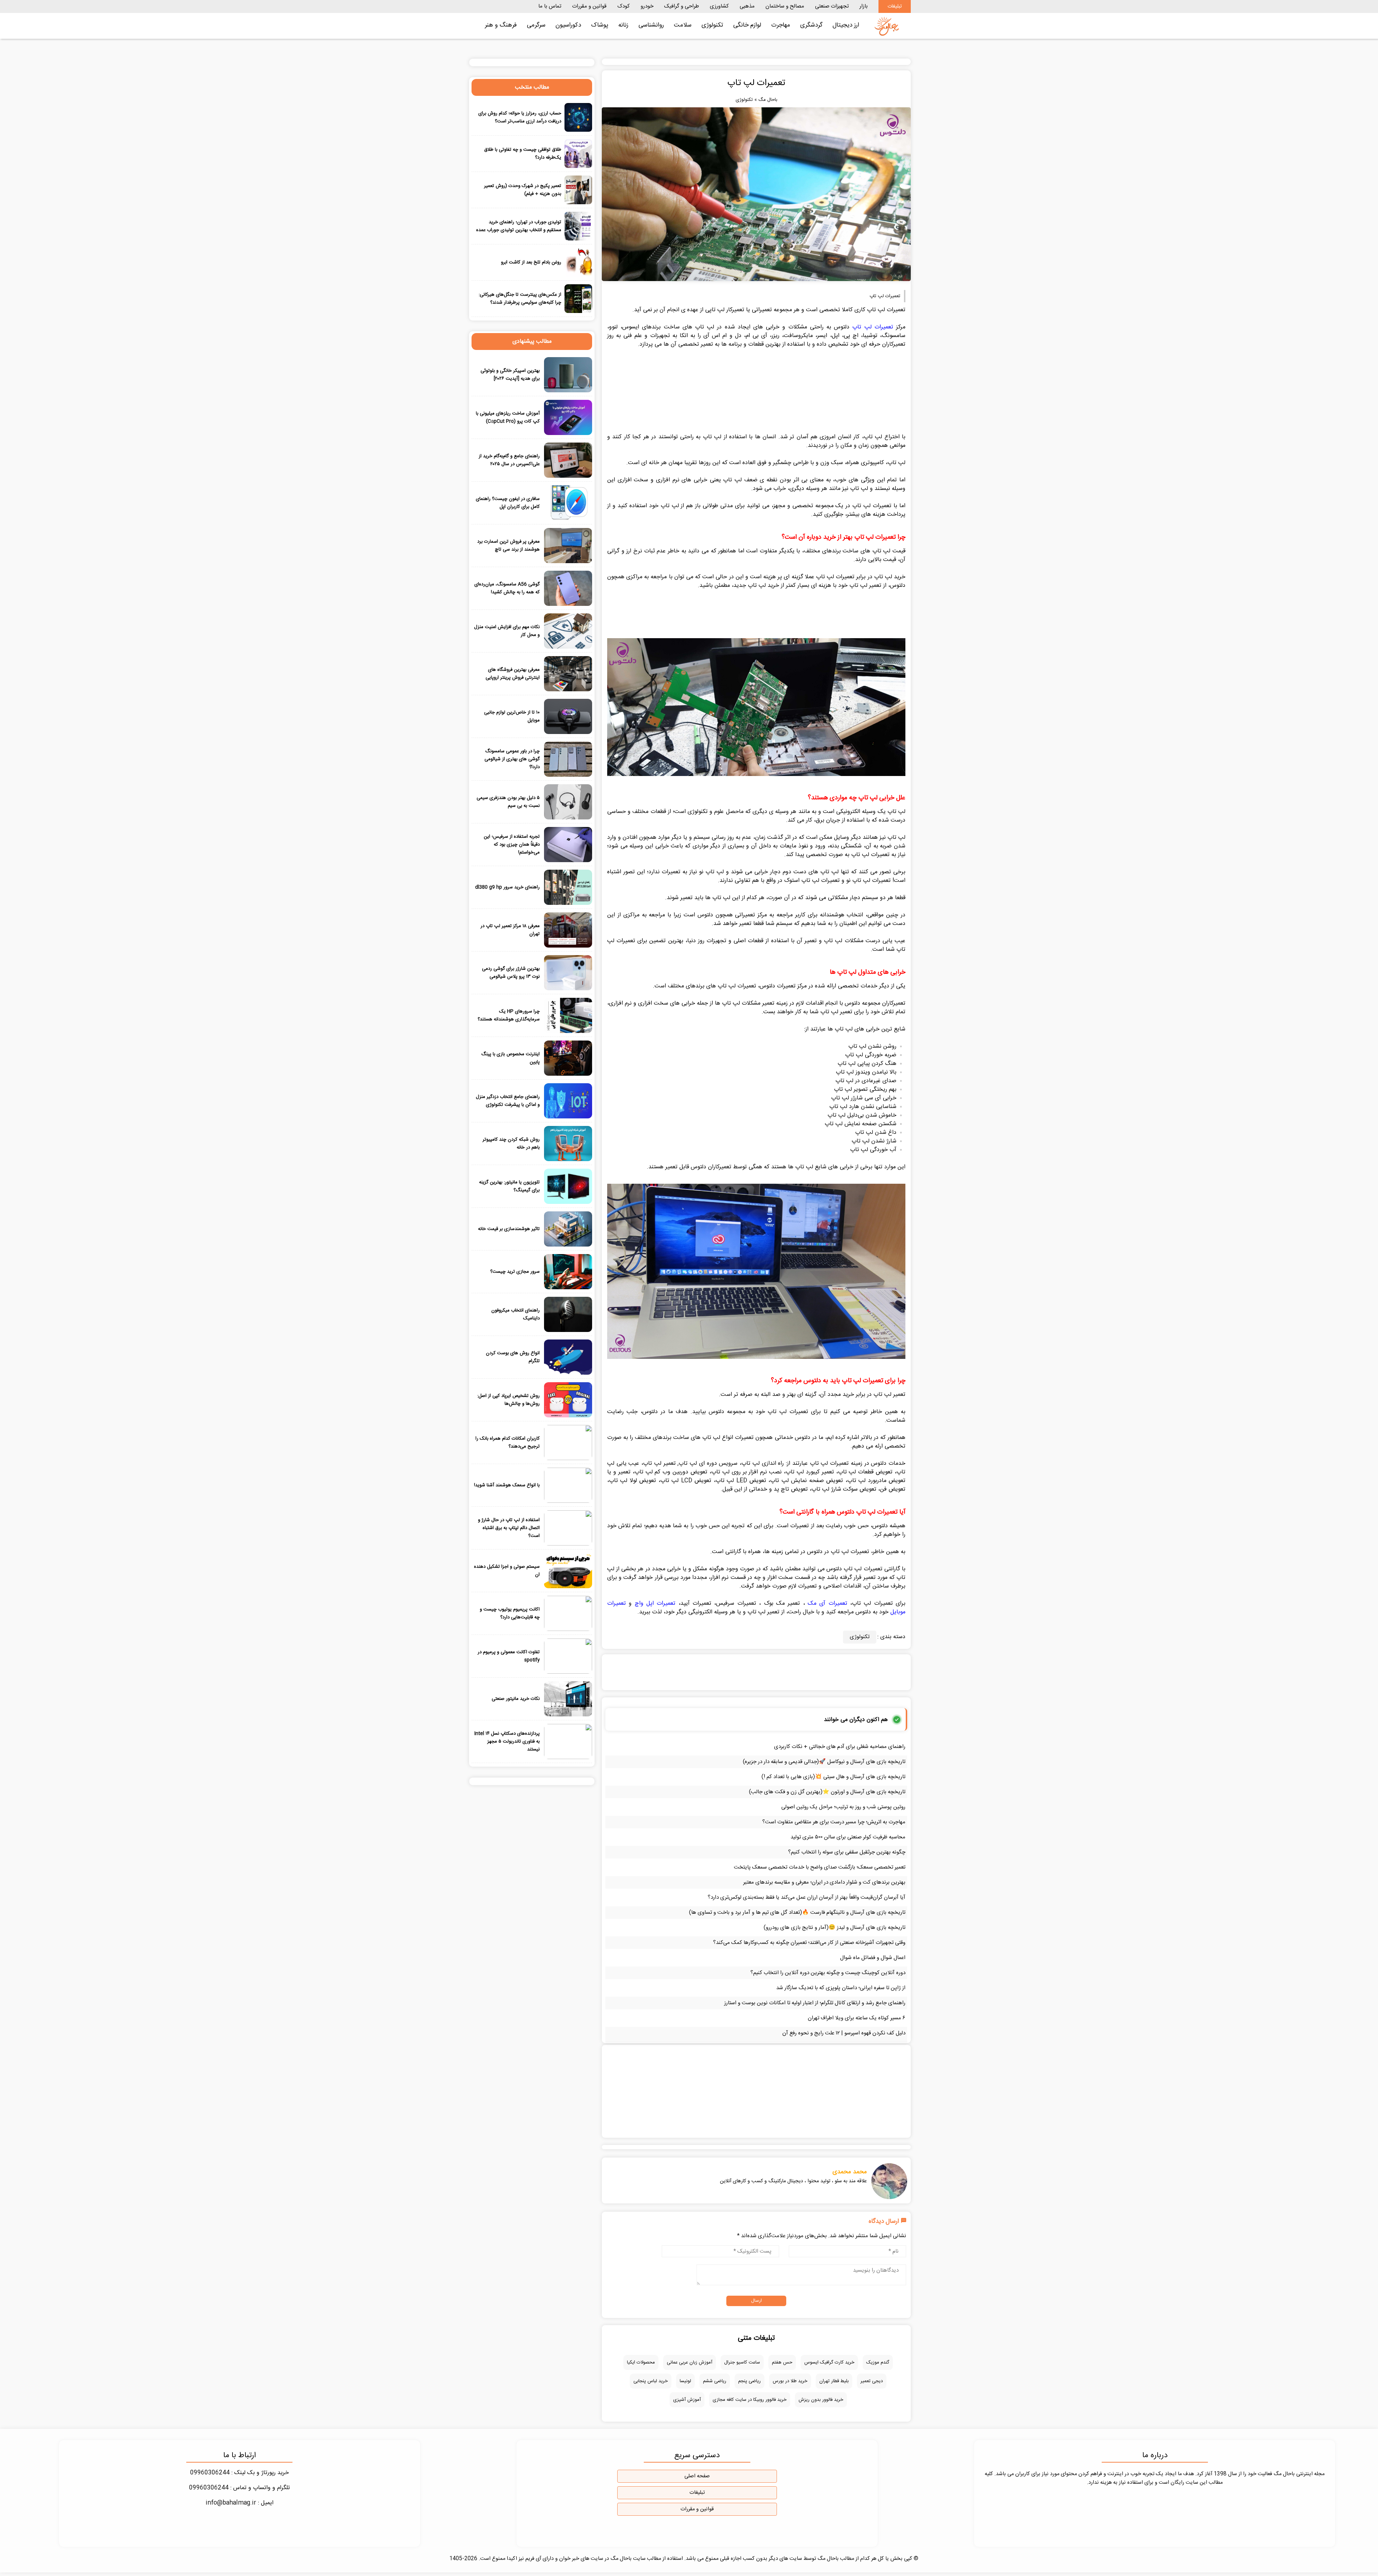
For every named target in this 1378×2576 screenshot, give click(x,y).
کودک (624, 6)
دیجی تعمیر (872, 2381)
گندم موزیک (878, 2362)
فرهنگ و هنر (501, 25)
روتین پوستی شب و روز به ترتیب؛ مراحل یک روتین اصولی (843, 1807)
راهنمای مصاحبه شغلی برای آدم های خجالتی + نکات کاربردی (840, 1747)
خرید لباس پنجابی (651, 2381)
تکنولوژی (712, 25)
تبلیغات (895, 6)
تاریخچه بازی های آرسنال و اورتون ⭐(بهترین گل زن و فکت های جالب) (827, 1792)
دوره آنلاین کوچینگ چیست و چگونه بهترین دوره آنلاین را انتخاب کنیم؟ (828, 1973)
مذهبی (747, 6)
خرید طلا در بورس (790, 2381)
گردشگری (811, 25)
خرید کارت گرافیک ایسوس (829, 2362)
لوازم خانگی (747, 25)
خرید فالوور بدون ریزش (821, 2400)
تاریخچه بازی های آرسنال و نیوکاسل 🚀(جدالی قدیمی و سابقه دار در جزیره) (824, 1762)
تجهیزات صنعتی (832, 6)
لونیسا (685, 2381)
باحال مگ (768, 100)
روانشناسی (651, 25)
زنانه (623, 25)
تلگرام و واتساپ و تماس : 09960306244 (240, 2488)
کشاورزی (719, 6)
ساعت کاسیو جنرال (742, 2362)
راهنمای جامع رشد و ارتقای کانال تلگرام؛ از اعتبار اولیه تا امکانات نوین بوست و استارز (815, 2003)
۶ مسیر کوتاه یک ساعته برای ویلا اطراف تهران (857, 2018)
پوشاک (600, 25)
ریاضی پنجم (749, 2381)
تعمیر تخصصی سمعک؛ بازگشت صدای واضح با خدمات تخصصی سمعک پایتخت (820, 1867)
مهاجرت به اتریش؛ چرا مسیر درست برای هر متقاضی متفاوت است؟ (834, 1822)
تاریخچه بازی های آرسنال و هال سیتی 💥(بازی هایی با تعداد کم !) (833, 1777)
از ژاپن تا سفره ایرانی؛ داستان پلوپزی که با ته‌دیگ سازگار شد (841, 1988)
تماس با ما (550, 6)
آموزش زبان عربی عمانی (690, 2362)
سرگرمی (536, 25)
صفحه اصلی (697, 2476)
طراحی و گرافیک (682, 6)
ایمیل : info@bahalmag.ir (240, 2503)
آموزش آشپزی (687, 2400)
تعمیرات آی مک (828, 1603)
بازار (864, 6)
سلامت (683, 25)
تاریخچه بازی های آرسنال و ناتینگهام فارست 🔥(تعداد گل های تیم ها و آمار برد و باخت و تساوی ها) (797, 1913)
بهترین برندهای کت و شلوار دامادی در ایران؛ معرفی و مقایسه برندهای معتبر (824, 1882)
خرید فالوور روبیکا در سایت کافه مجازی (750, 2400)
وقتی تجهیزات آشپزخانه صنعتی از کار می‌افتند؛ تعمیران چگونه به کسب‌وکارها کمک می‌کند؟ (809, 1943)
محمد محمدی (850, 2172)
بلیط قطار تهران (834, 2381)
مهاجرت (781, 25)
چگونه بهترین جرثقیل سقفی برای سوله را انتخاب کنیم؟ (847, 1852)
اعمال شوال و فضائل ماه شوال (873, 1958)
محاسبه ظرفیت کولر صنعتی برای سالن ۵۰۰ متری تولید (848, 1837)
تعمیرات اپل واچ (655, 1603)
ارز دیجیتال (846, 25)
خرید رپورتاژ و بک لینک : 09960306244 (240, 2473)
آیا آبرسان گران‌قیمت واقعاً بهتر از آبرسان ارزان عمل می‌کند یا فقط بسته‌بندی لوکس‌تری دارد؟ (807, 1897)
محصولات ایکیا (641, 2362)
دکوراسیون (568, 25)
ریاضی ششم (715, 2381)
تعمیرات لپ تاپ (873, 327)
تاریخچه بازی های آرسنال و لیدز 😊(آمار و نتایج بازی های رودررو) (835, 1928)
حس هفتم (782, 2362)
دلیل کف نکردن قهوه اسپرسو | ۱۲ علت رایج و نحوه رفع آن (844, 2033)
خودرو (647, 6)
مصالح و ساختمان (785, 6)
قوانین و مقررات (589, 6)
